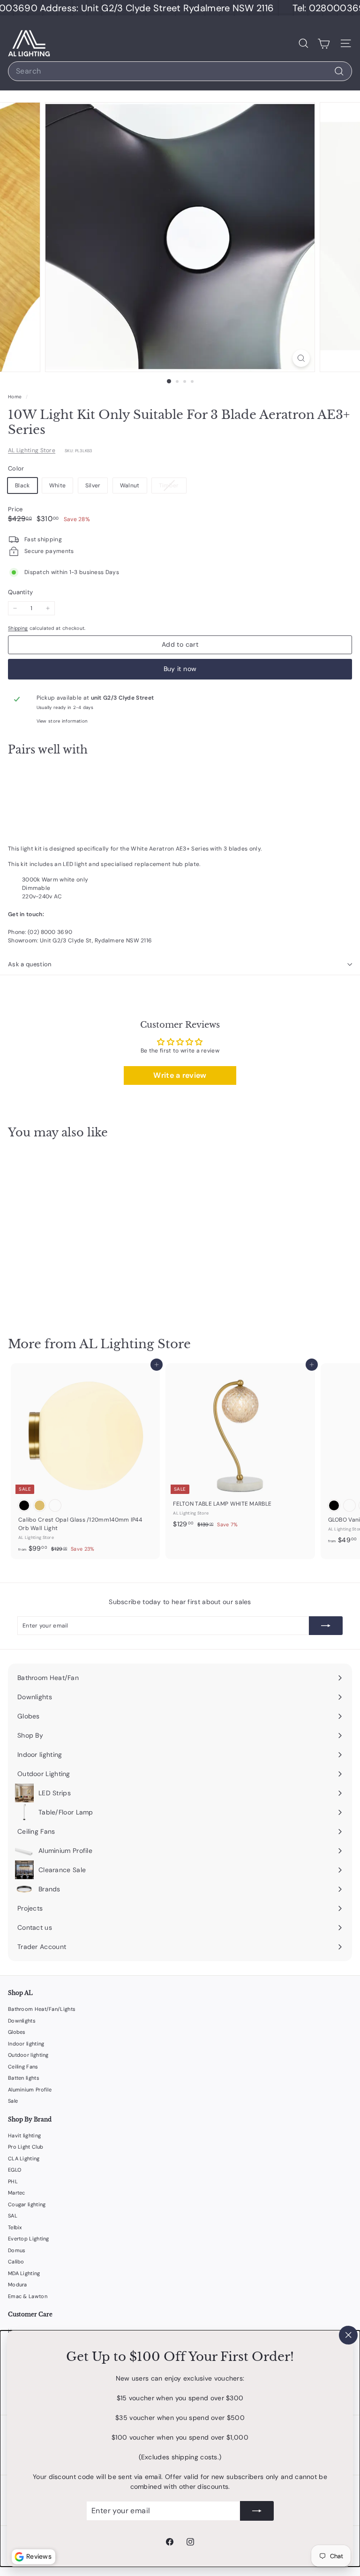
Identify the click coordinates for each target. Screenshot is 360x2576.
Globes (17, 2032)
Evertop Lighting (29, 2239)
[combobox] (180, 71)
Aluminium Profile (30, 2090)
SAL (13, 2216)
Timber (172, 487)
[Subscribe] (257, 2511)
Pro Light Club (26, 2147)
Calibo (16, 2262)
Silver (93, 485)
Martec (17, 2193)
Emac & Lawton (28, 2296)
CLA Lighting (24, 2158)
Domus (17, 2250)
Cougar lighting (27, 2204)
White (58, 485)
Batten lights (24, 2078)
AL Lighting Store (32, 450)
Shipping (18, 628)
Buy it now (180, 669)
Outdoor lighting (28, 2055)
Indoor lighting (26, 2044)
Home (16, 397)
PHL (13, 2181)
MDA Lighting (24, 2273)
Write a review (180, 1075)
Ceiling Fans (23, 2067)
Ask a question (30, 964)
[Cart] (324, 43)
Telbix (15, 2227)
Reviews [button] (39, 2556)
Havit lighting (24, 2135)
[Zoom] (301, 358)
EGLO (15, 2170)
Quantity (20, 592)
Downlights (22, 2021)
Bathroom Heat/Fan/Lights (42, 2009)
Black (22, 485)
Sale (13, 2101)
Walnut (130, 485)
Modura (18, 2285)
